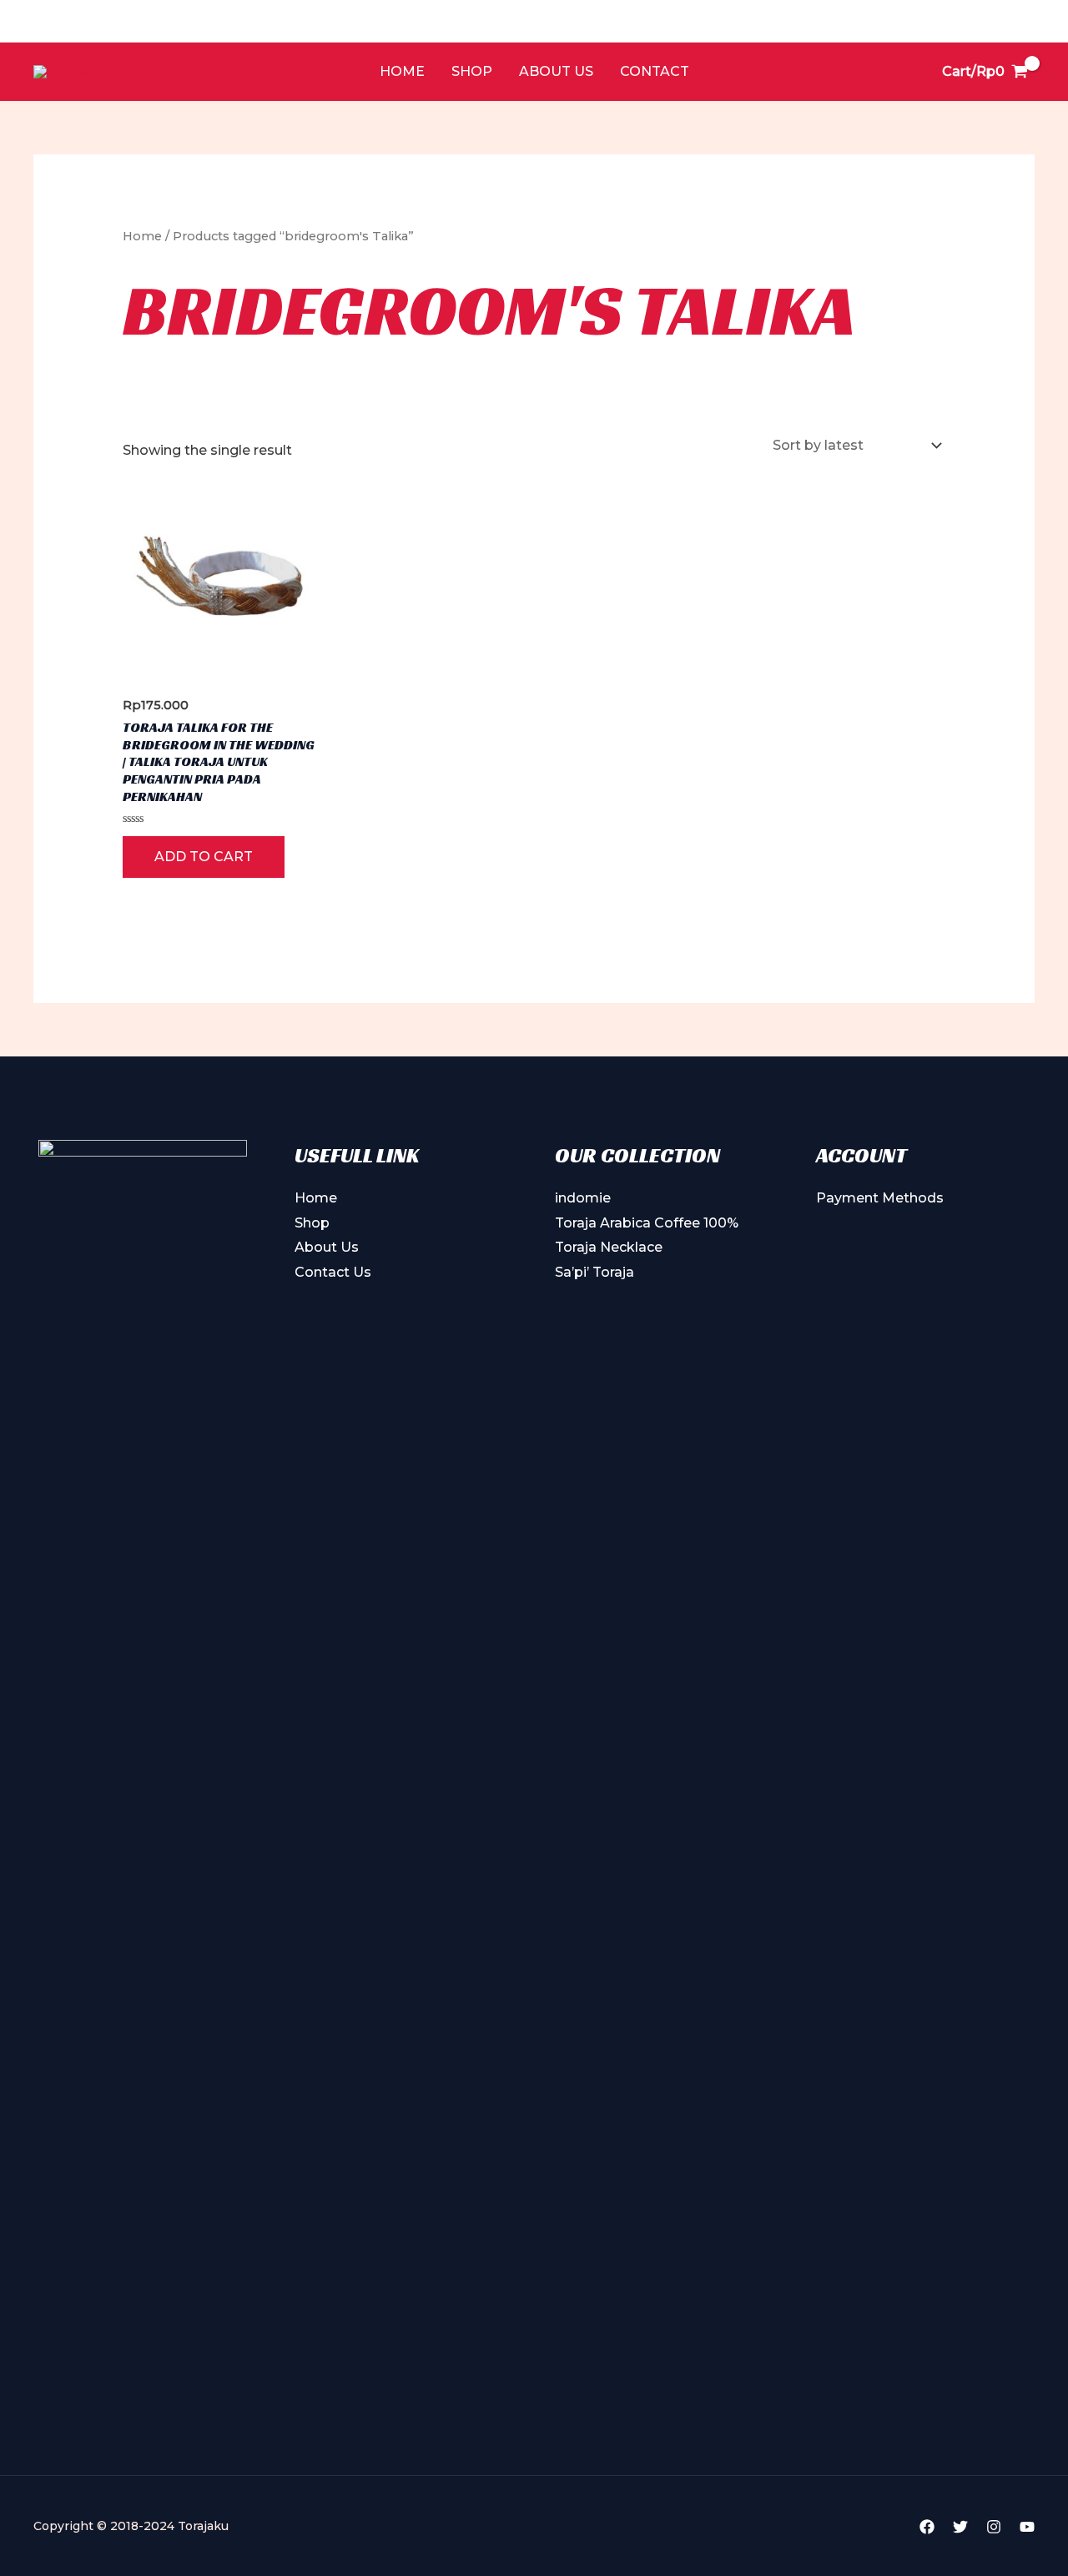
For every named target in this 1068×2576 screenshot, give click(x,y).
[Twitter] (960, 2527)
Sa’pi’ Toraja (594, 1272)
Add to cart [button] (204, 857)
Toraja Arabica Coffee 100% (647, 1223)
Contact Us (333, 1272)
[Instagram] (994, 2527)
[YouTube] (1027, 2527)
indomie (583, 1198)
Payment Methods (880, 1198)
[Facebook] (927, 2527)
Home (402, 71)
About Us (556, 71)
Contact (655, 71)
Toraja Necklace (609, 1247)
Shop (472, 71)
